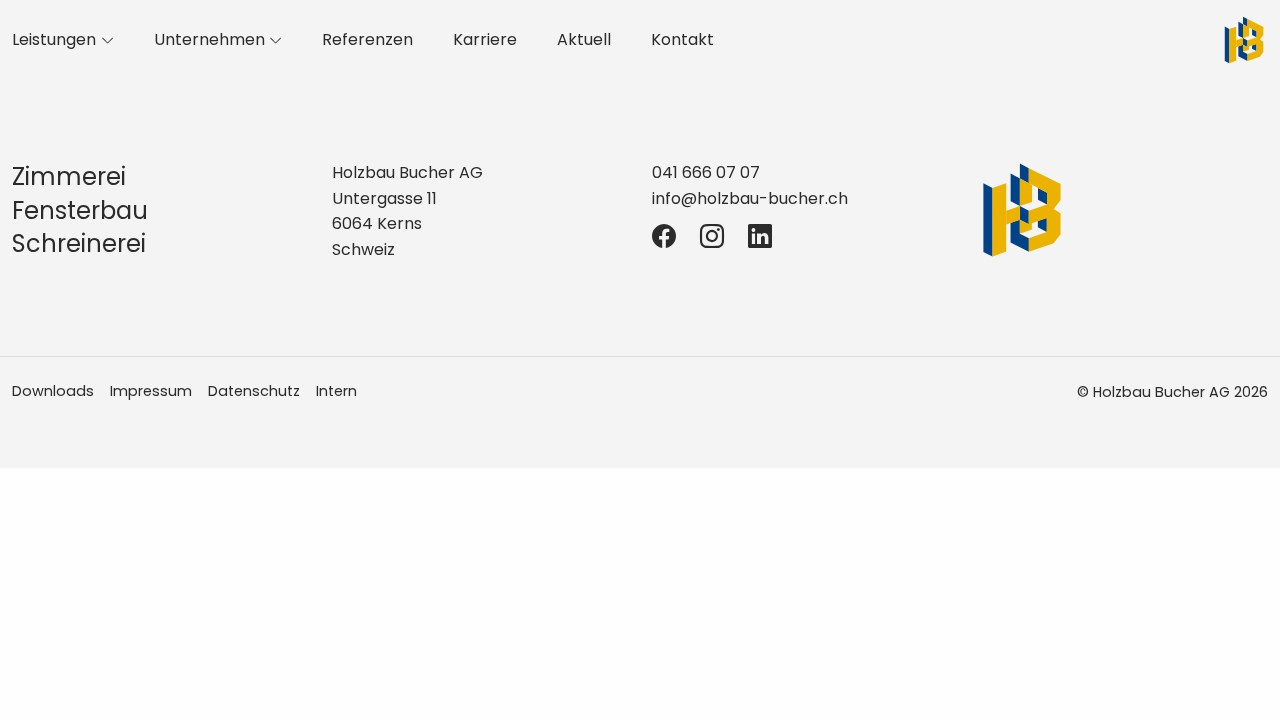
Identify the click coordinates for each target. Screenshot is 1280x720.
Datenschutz (254, 391)
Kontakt (682, 39)
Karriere (485, 39)
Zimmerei (69, 176)
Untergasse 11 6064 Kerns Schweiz (384, 224)
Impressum (151, 391)
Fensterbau (80, 210)
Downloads (53, 391)
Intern (336, 391)
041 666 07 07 (706, 172)
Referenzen (367, 39)
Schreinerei (79, 243)
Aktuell (584, 39)
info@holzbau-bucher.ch (750, 198)
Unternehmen (209, 39)
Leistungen (54, 39)
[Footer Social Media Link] (664, 237)
